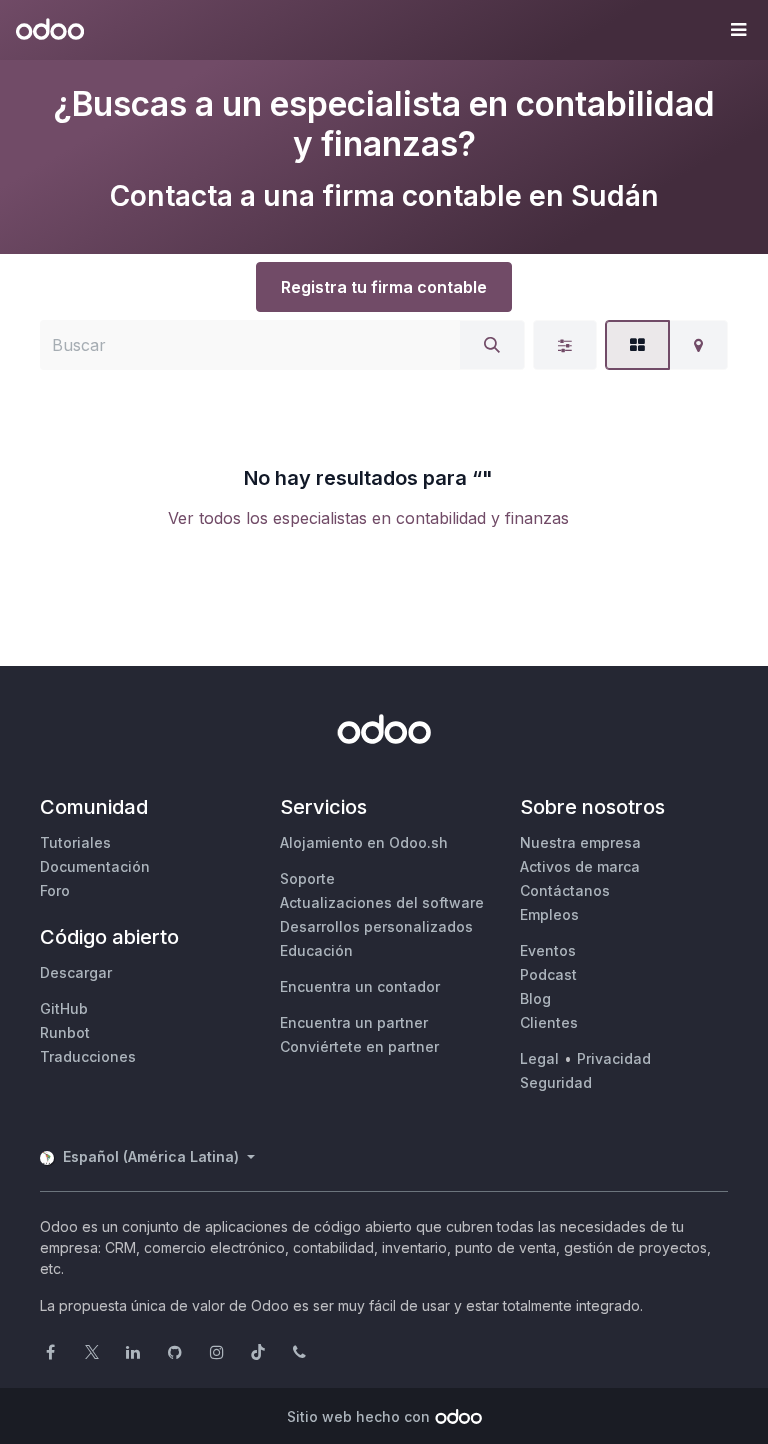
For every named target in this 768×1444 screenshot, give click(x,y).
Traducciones (88, 1056)
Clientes (549, 1022)
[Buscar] (492, 345)
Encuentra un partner (354, 1022)
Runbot (65, 1032)
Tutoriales (75, 842)
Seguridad (556, 1082)
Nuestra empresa (580, 842)
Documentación (95, 866)
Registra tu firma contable (384, 287)
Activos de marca (580, 866)
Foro (55, 890)
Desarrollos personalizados (376, 926)
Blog (535, 998)
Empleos (549, 914)
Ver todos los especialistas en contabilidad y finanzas (368, 518)
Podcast (548, 974)
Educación (316, 950)
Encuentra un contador (360, 986)
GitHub (64, 1008)
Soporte (307, 878)
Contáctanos (565, 890)
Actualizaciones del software (382, 902)
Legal (539, 1058)
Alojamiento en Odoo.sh (364, 842)
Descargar (76, 972)
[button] (738, 30)
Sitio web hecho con (358, 1416)
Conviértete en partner (359, 1046)
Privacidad (614, 1058)
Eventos (548, 950)
